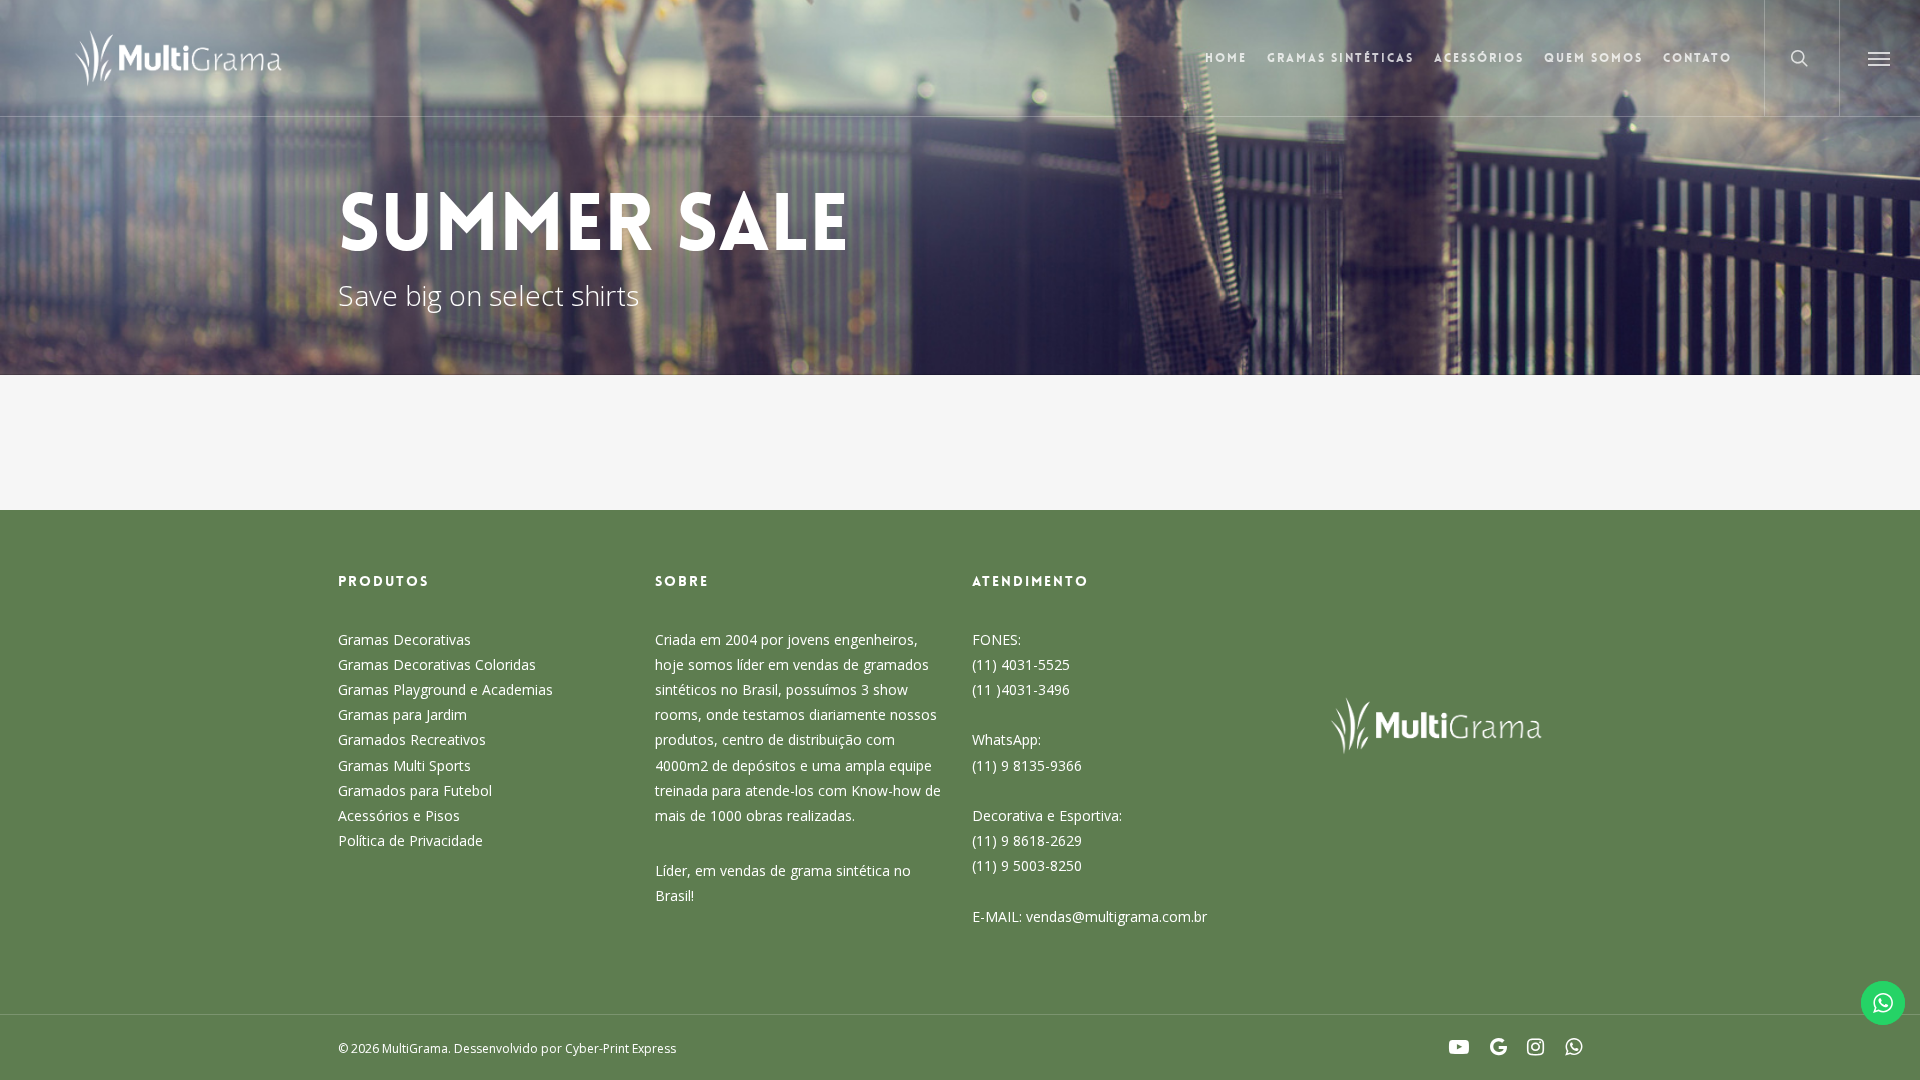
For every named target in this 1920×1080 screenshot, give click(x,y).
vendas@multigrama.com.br (1116, 916)
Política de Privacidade (410, 840)
